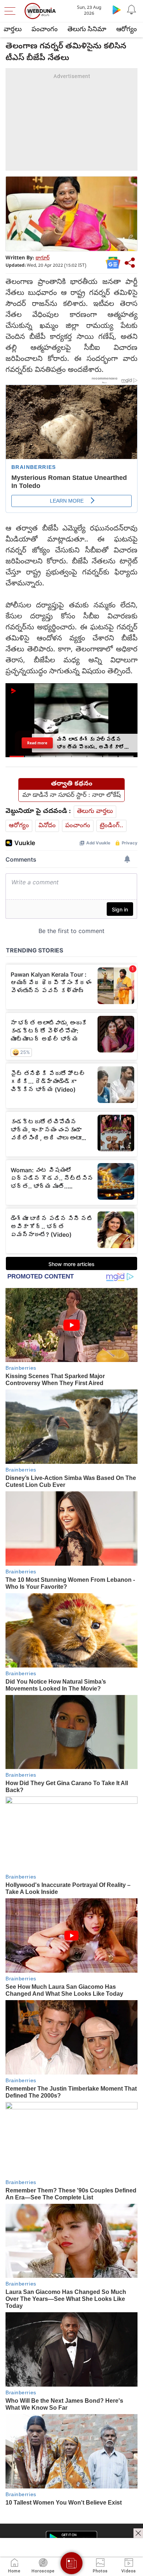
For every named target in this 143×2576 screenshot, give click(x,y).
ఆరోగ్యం (126, 30)
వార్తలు (13, 30)
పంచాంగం (45, 30)
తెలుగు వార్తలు (95, 812)
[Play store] (117, 10)
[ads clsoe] (138, 2533)
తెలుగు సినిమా (87, 30)
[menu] (12, 11)
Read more (37, 743)
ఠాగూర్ (43, 258)
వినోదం (47, 826)
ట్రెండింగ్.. (111, 826)
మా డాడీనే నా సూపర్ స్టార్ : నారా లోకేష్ (71, 796)
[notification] (131, 10)
